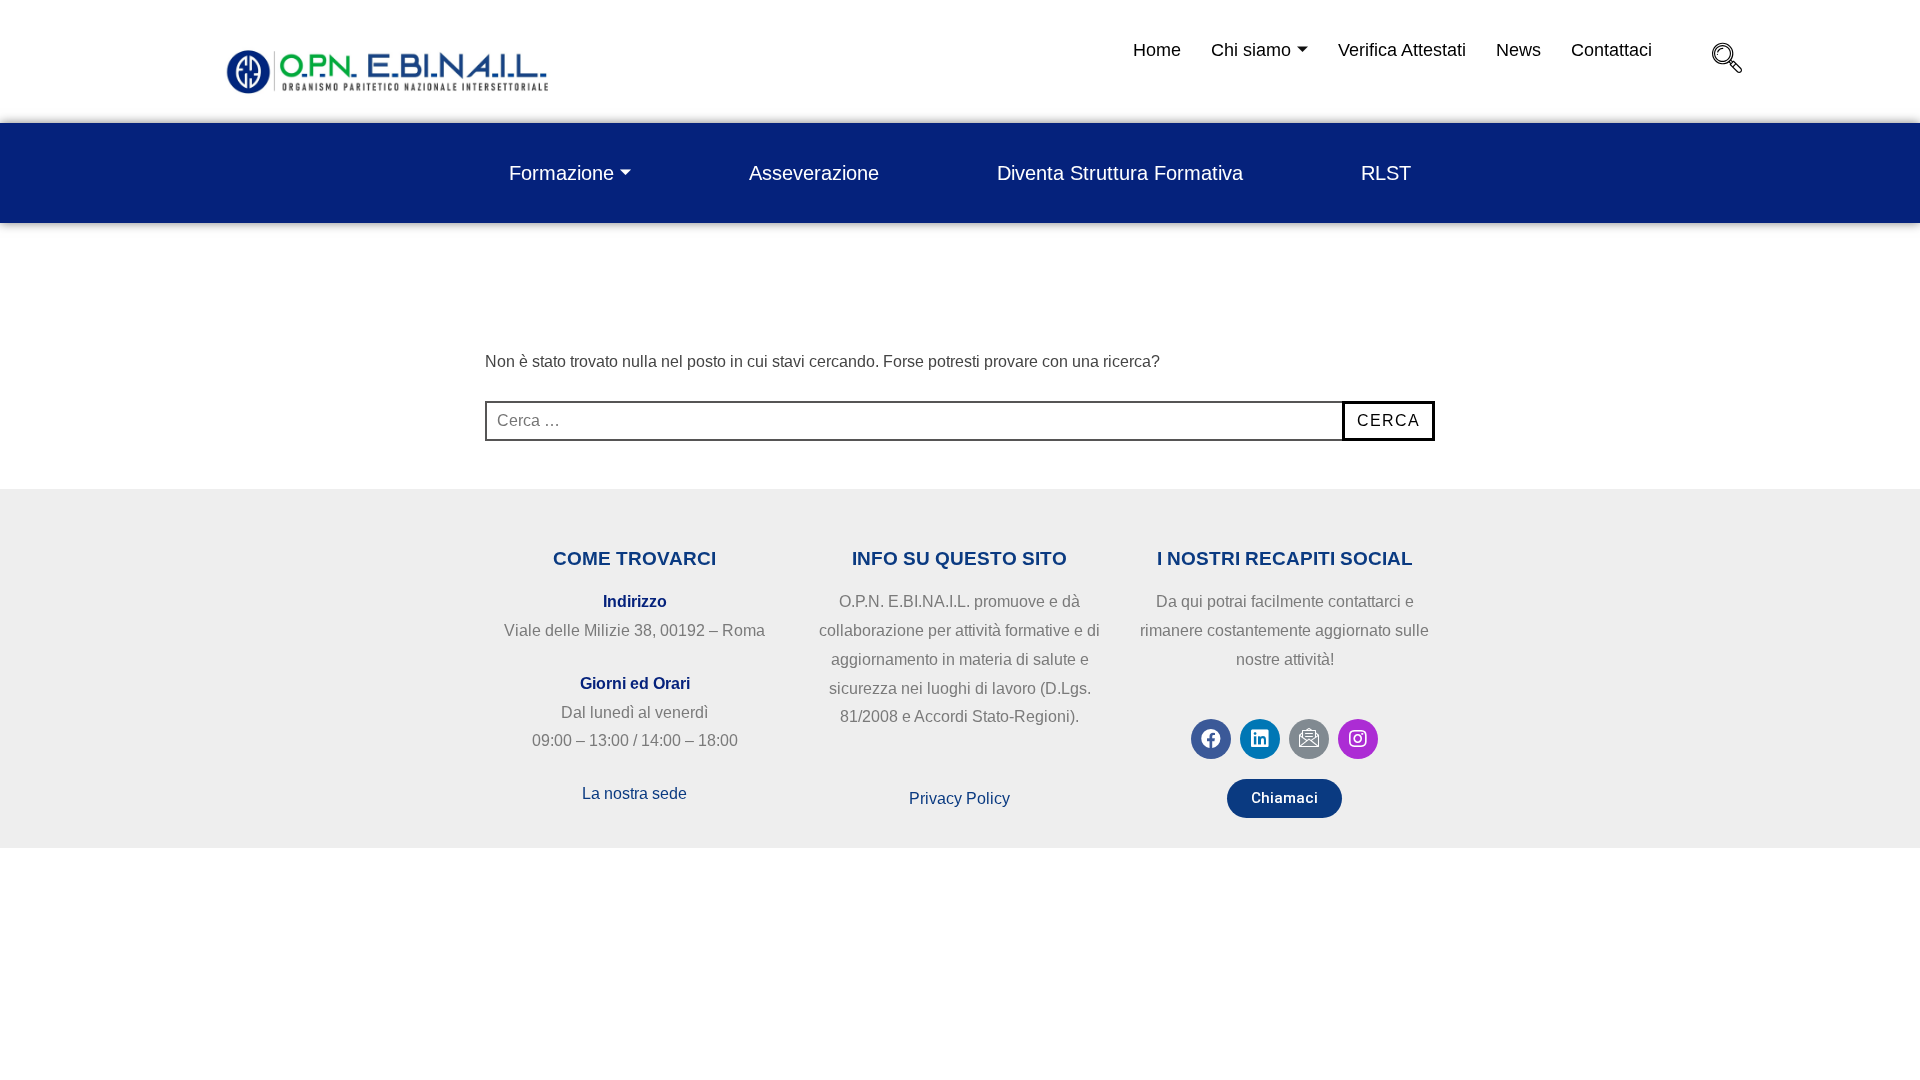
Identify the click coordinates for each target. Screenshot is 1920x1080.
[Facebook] (1211, 739)
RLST (1386, 173)
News (1518, 50)
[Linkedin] (1260, 739)
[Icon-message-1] (1309, 739)
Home (1157, 50)
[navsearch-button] (1727, 65)
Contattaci (1611, 50)
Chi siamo (1251, 50)
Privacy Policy (959, 798)
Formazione (561, 173)
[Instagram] (1358, 739)
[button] (1284, 798)
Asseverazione (814, 173)
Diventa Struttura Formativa (1120, 173)
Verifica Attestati (1402, 50)
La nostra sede (634, 793)
